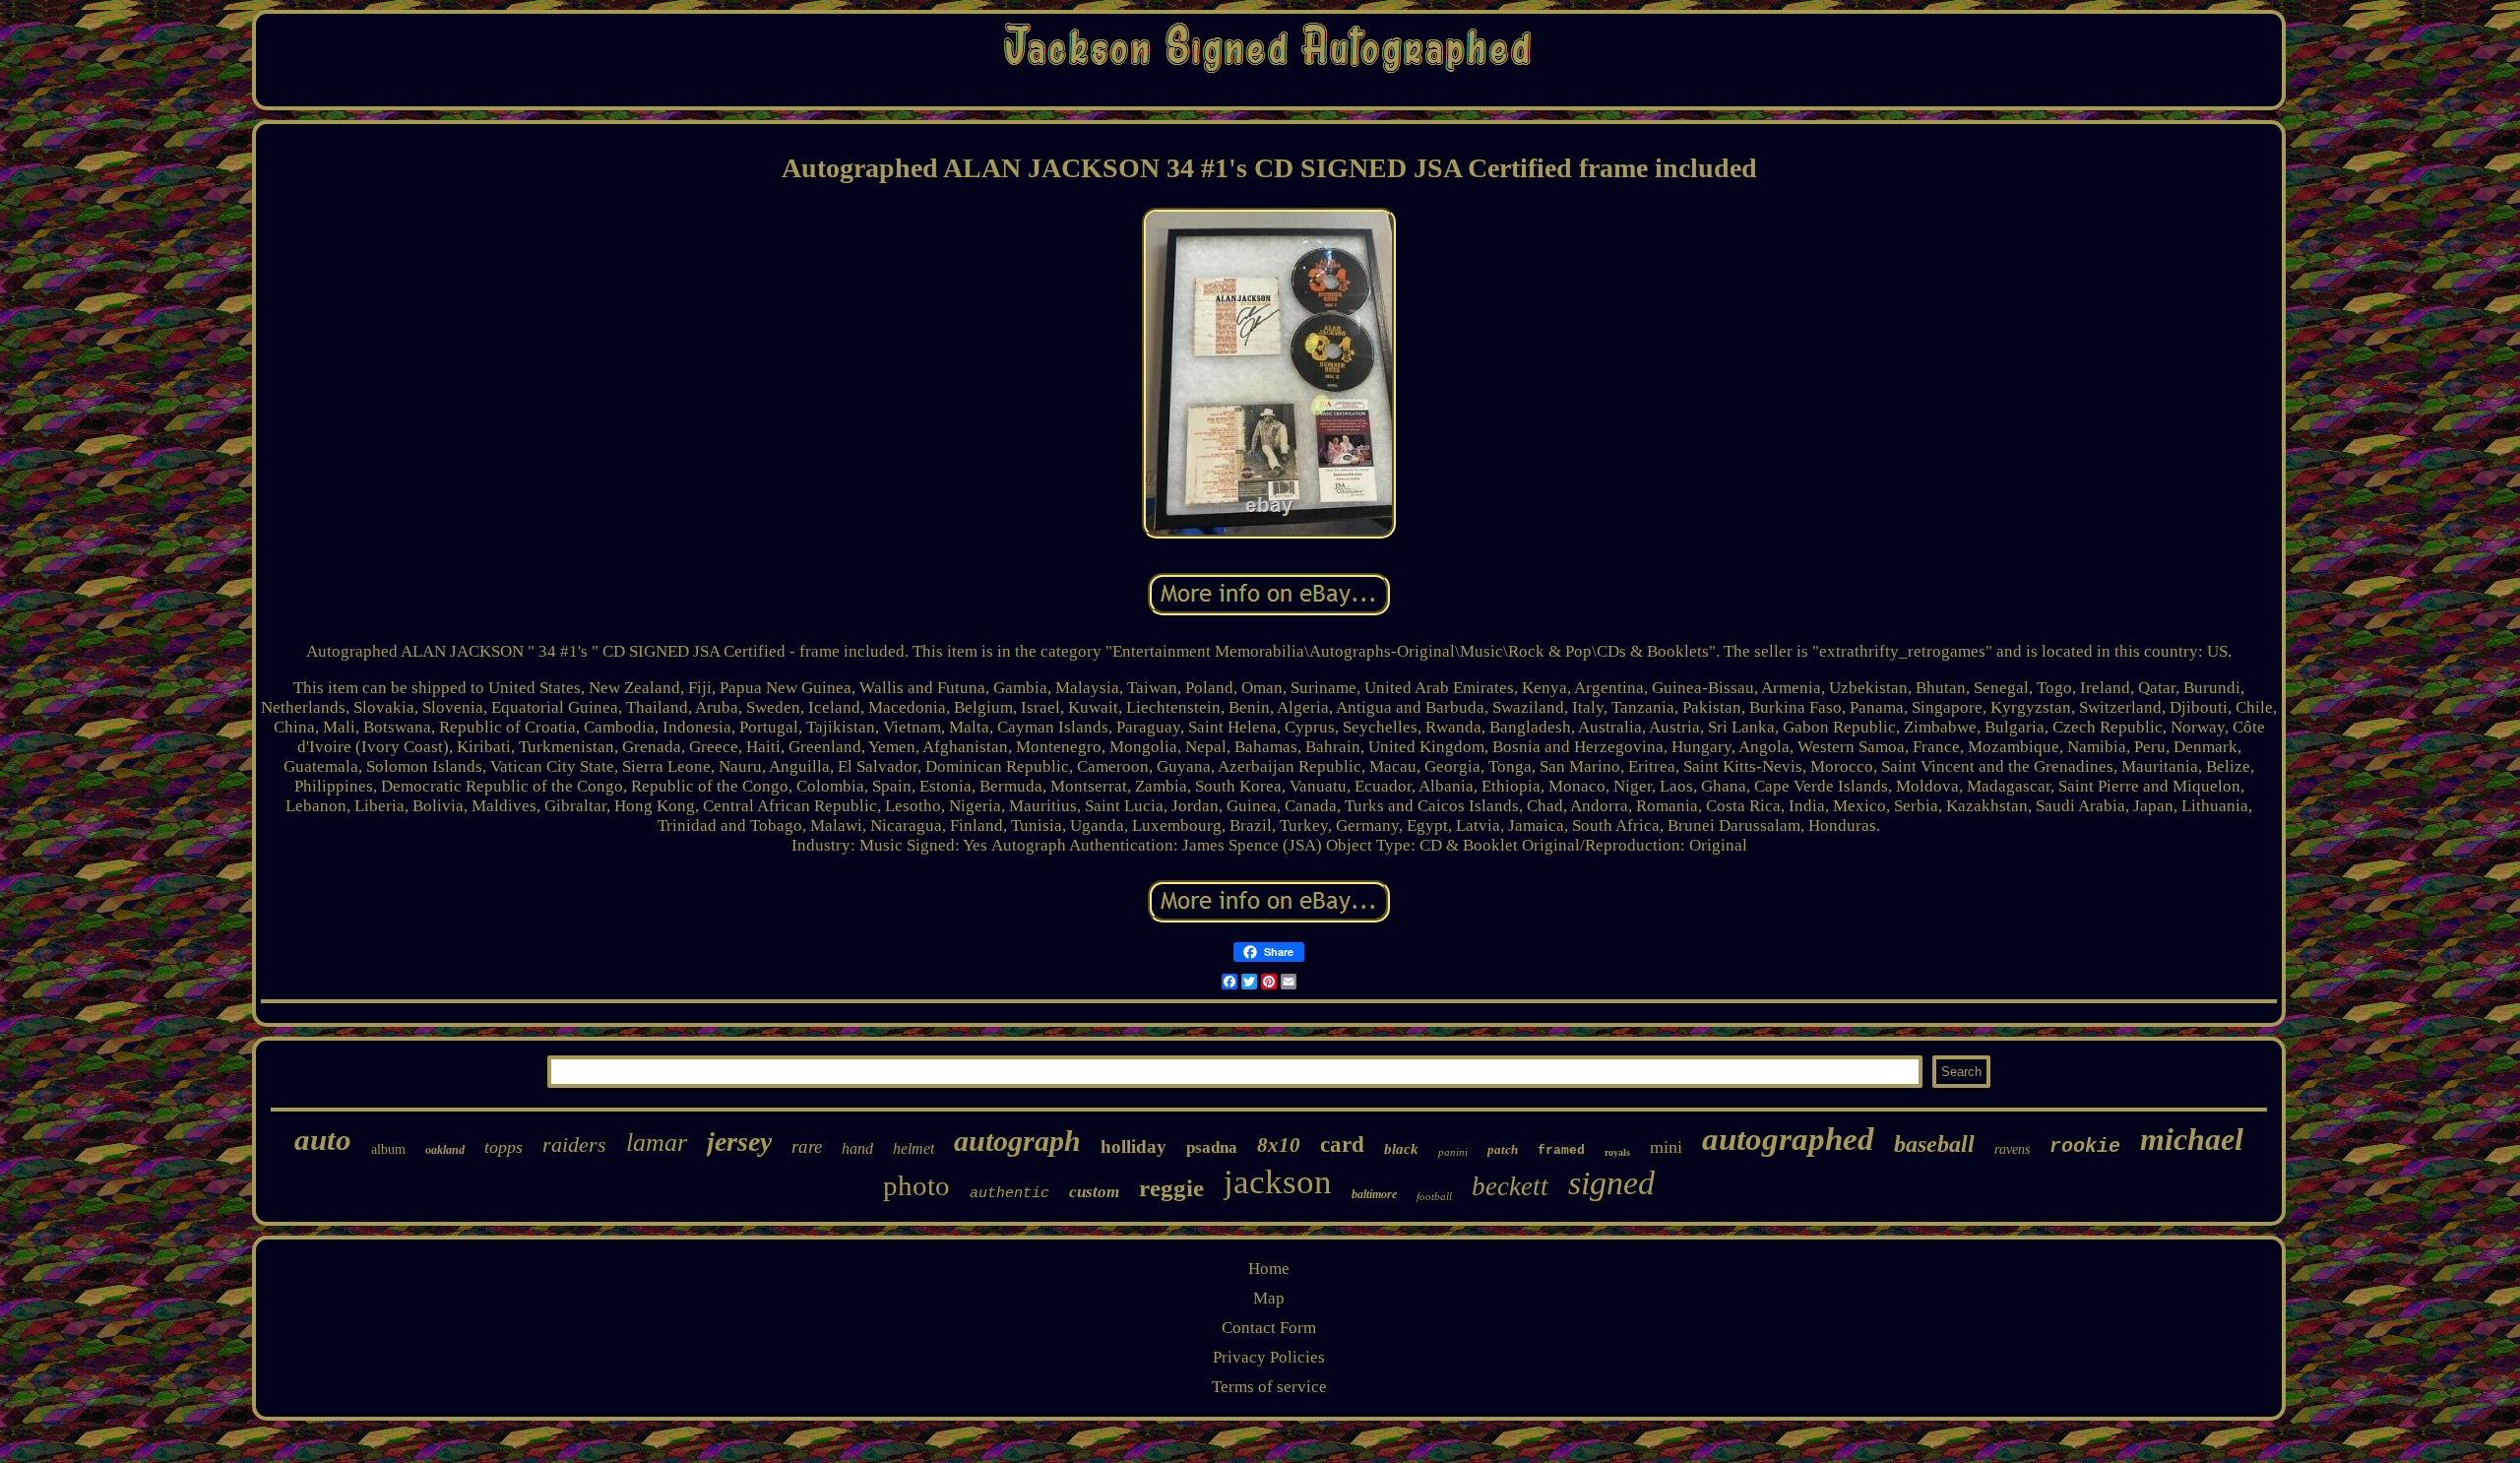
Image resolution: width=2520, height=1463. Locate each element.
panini (1453, 1152)
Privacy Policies (1269, 1357)
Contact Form (1269, 1328)
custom (1094, 1192)
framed (1561, 1150)
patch (1503, 1149)
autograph (1017, 1141)
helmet (913, 1148)
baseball (1934, 1144)
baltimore (1374, 1194)
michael (2192, 1139)
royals (1617, 1152)
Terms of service (1269, 1387)
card (1342, 1145)
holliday (1134, 1146)
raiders (574, 1145)
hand (857, 1148)
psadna (1212, 1147)
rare (807, 1146)
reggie (1171, 1188)
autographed (1788, 1139)
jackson (1278, 1182)
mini (1666, 1147)
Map (1269, 1298)
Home (1269, 1269)
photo (916, 1185)
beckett (1510, 1186)
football (1434, 1196)
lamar (657, 1143)
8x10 (1279, 1145)
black (1401, 1149)
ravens (2012, 1149)
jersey (739, 1142)
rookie (2085, 1146)
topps (504, 1147)
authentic (1009, 1194)
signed (1611, 1183)
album (388, 1149)
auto (323, 1140)
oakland (445, 1150)
